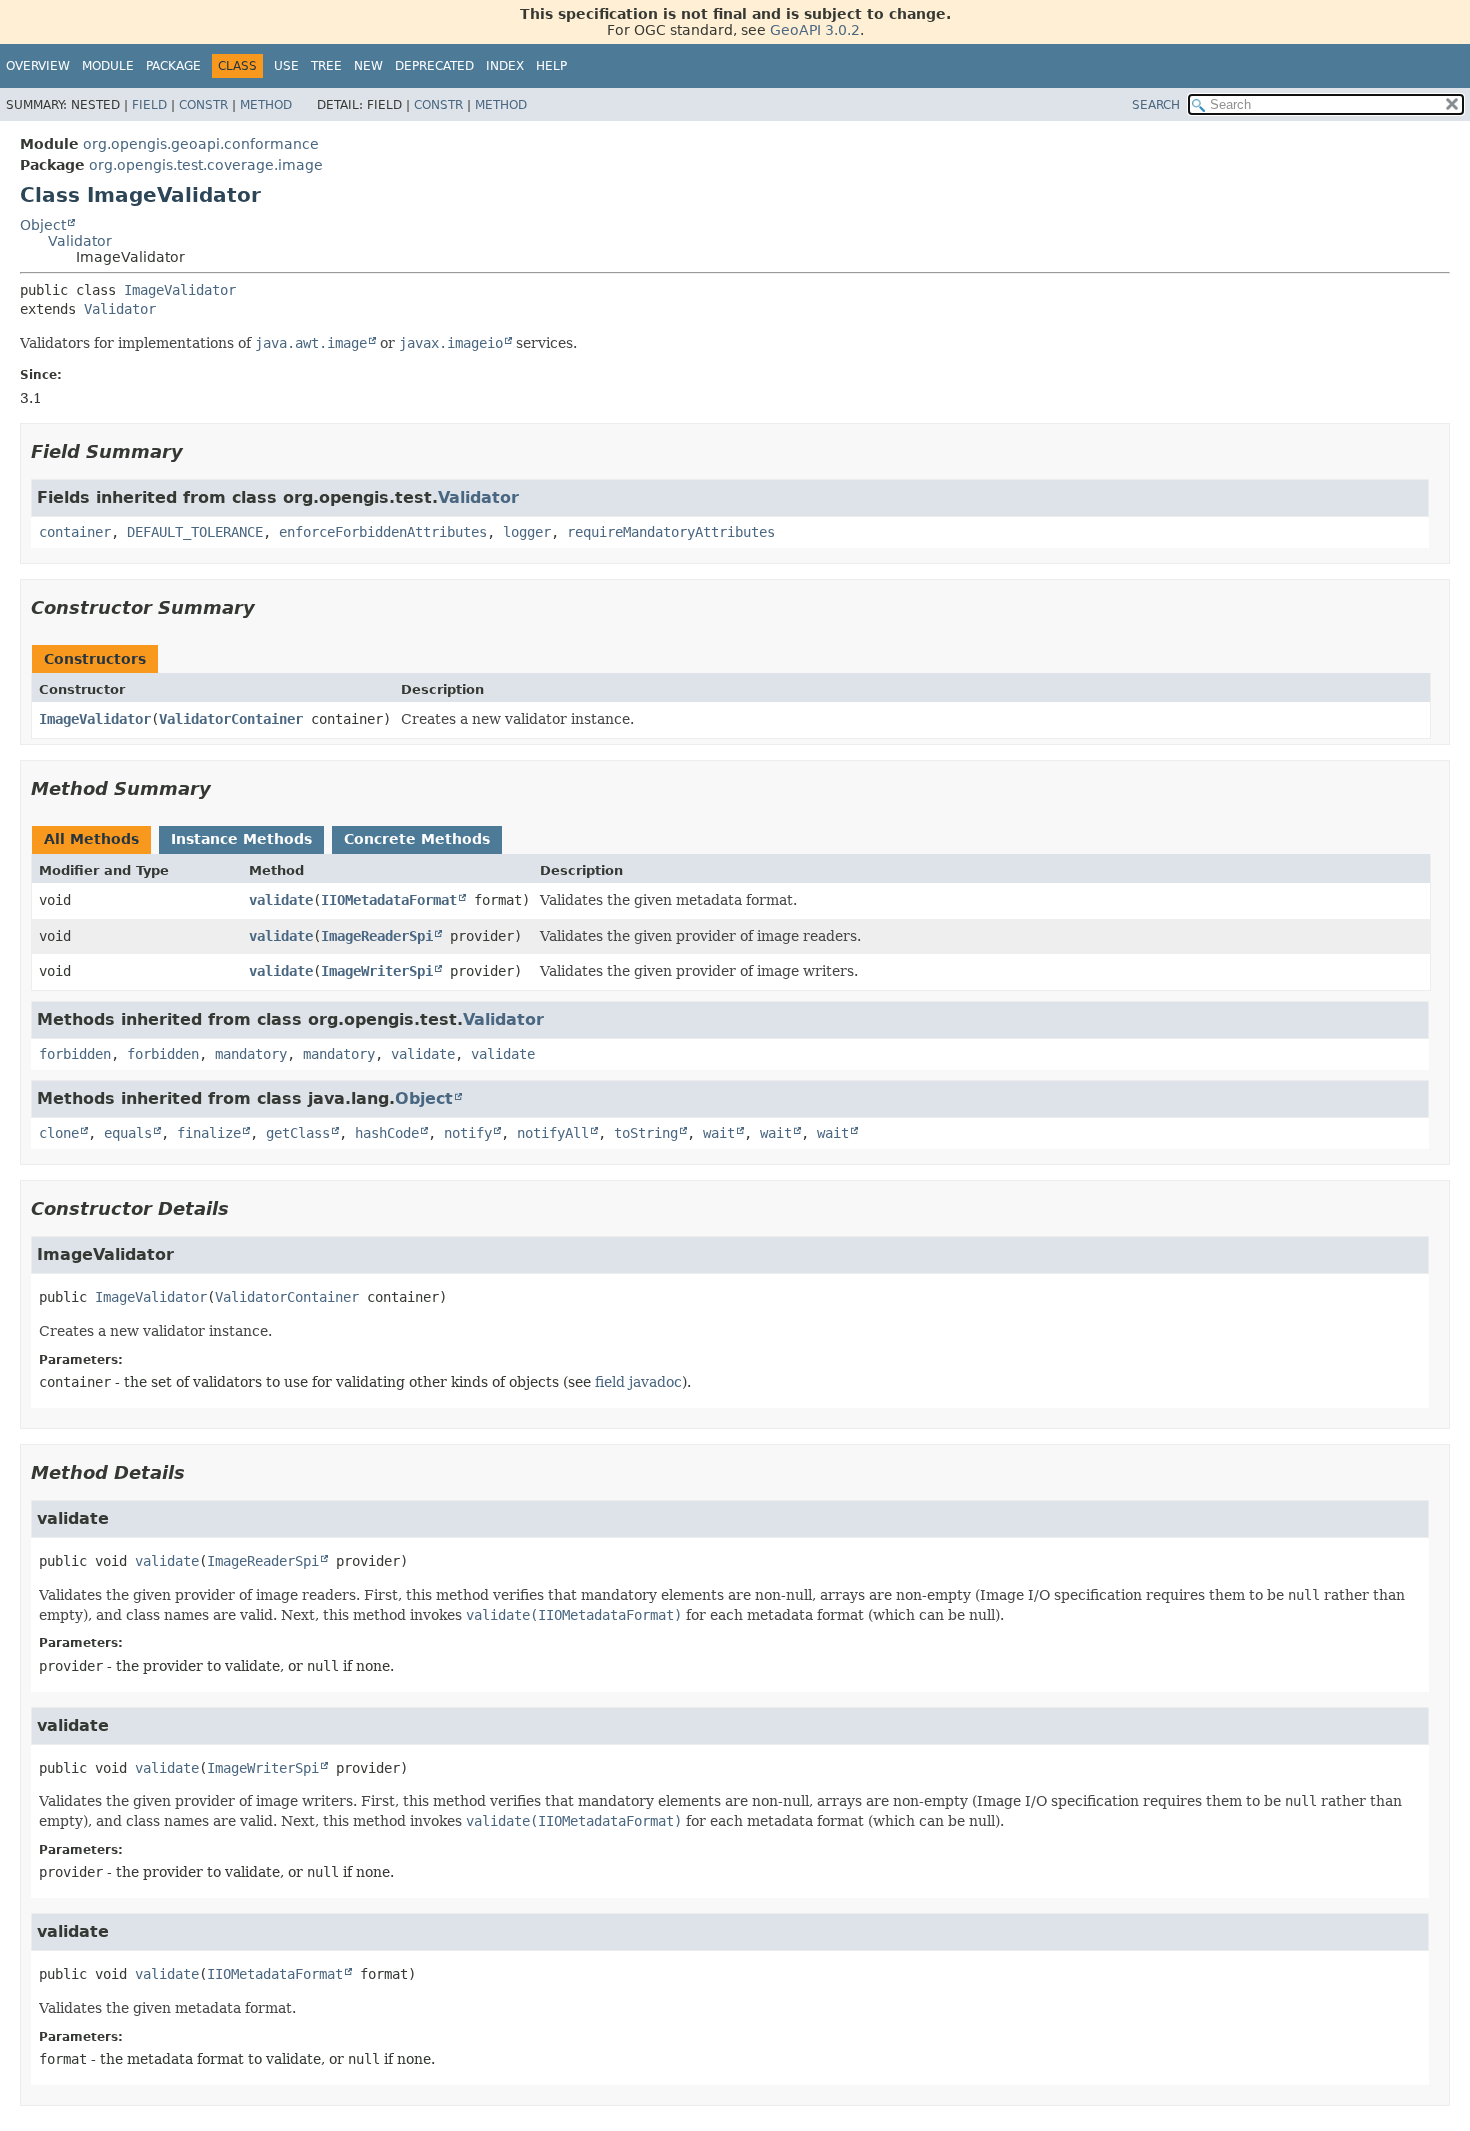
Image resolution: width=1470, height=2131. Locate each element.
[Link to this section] (197, 451)
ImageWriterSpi (377, 971)
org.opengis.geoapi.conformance (201, 144)
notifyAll (553, 1133)
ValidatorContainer (231, 719)
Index (505, 66)
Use (286, 66)
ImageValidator (180, 290)
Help (551, 66)
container (75, 532)
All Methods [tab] (91, 839)
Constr (203, 105)
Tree (326, 66)
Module (108, 66)
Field (149, 105)
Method (266, 105)
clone (59, 1133)
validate (281, 900)
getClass (298, 1133)
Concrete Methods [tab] (417, 839)
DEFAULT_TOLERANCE (195, 532)
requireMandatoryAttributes (671, 532)
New (368, 66)
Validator (80, 241)
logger (527, 532)
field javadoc (638, 1382)
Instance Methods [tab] (241, 839)
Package (173, 66)
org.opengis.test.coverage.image (206, 165)
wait (719, 1133)
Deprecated (434, 66)
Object (43, 225)
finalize (209, 1133)
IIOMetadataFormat (389, 900)
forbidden (75, 1054)
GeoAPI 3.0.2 (815, 30)
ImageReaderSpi (377, 936)
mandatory (251, 1054)
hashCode (387, 1133)
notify (468, 1133)
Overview (38, 66)
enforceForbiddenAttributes (383, 532)
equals (128, 1133)
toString (646, 1133)
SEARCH (1156, 105)
